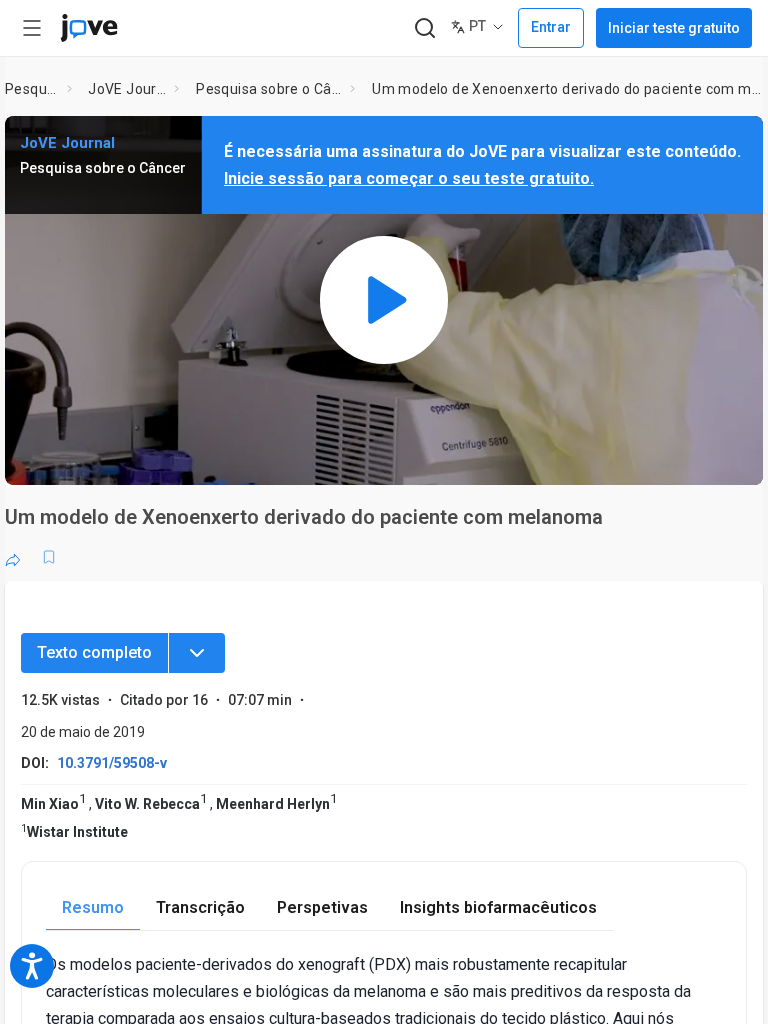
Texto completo (94, 652)
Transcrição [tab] (200, 907)
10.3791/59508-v (112, 763)
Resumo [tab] (93, 907)
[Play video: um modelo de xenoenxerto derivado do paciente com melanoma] (384, 300)
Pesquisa (32, 89)
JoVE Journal (127, 89)
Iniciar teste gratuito (674, 28)
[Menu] (197, 653)
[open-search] (424, 28)
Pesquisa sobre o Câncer (269, 89)
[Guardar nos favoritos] (49, 557)
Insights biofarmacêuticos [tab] (498, 907)
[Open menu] (32, 28)
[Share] (13, 557)
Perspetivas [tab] (322, 907)
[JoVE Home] (89, 28)
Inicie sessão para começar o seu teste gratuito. (409, 178)
